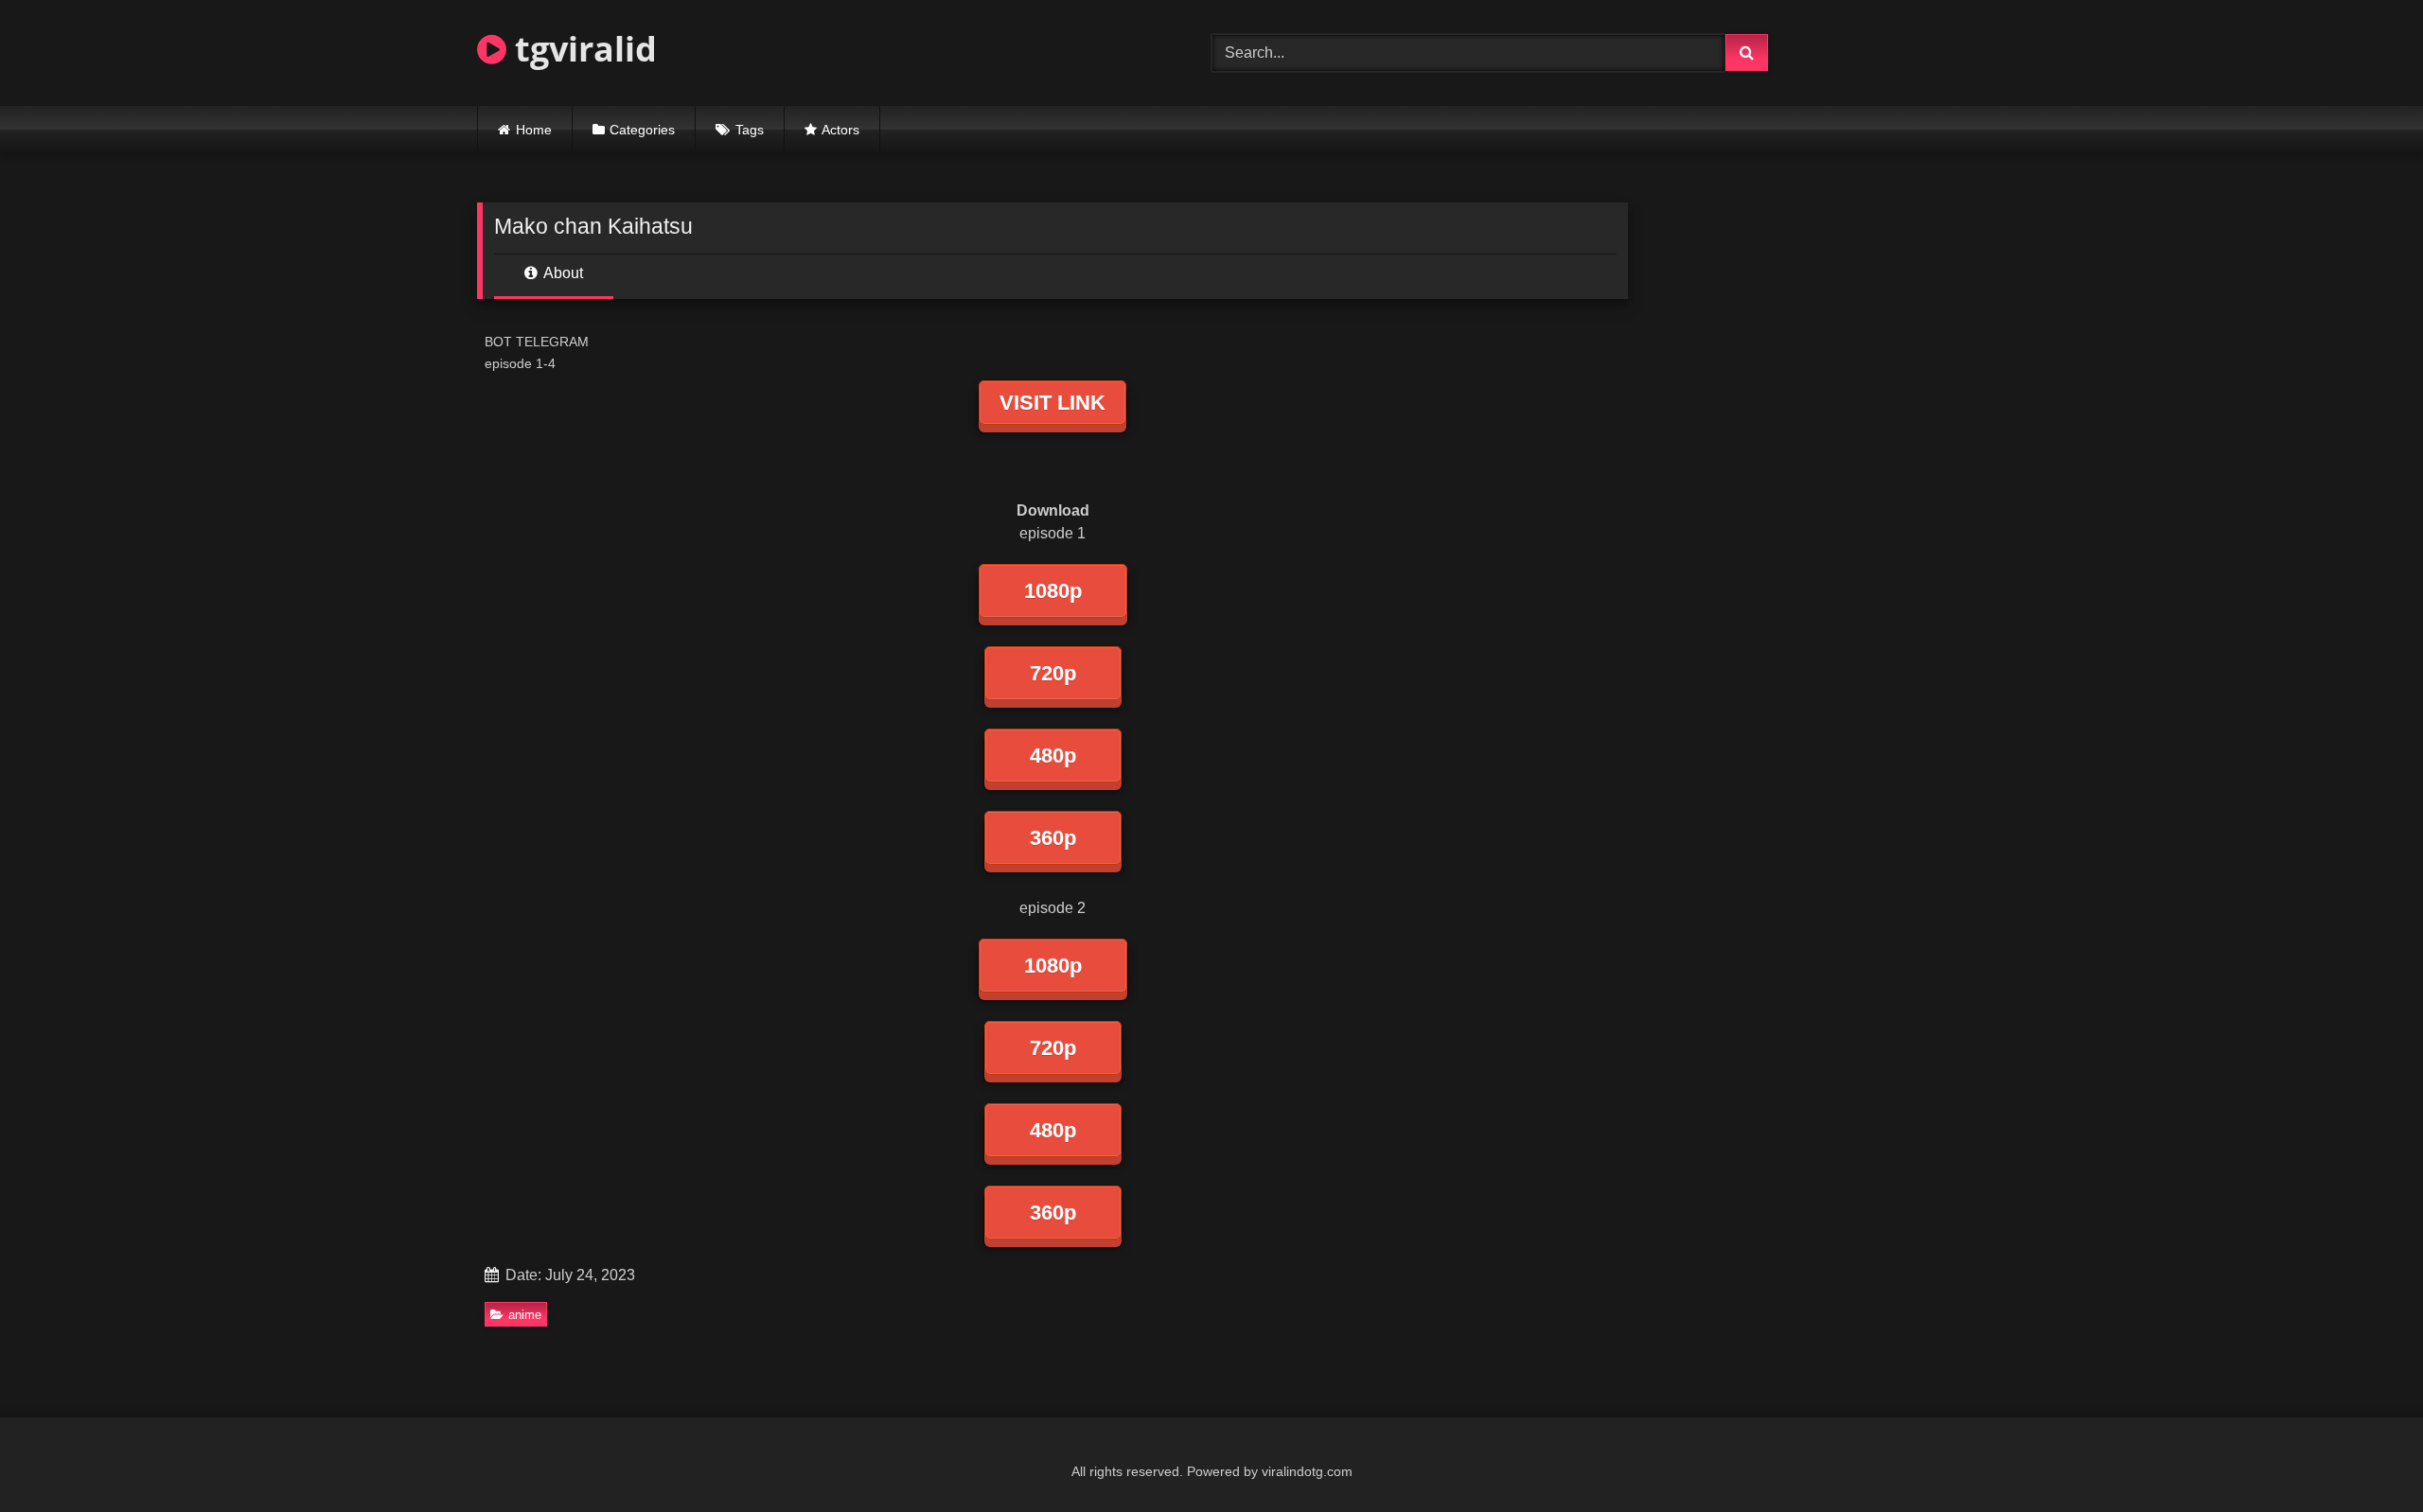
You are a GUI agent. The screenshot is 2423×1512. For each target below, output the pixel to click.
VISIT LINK (1052, 403)
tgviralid (582, 49)
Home (534, 130)
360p (1053, 838)
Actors (840, 130)
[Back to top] (2364, 1456)
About (562, 273)
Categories (642, 130)
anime (525, 1315)
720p (1053, 673)
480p (1053, 756)
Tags (750, 130)
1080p (1053, 591)
